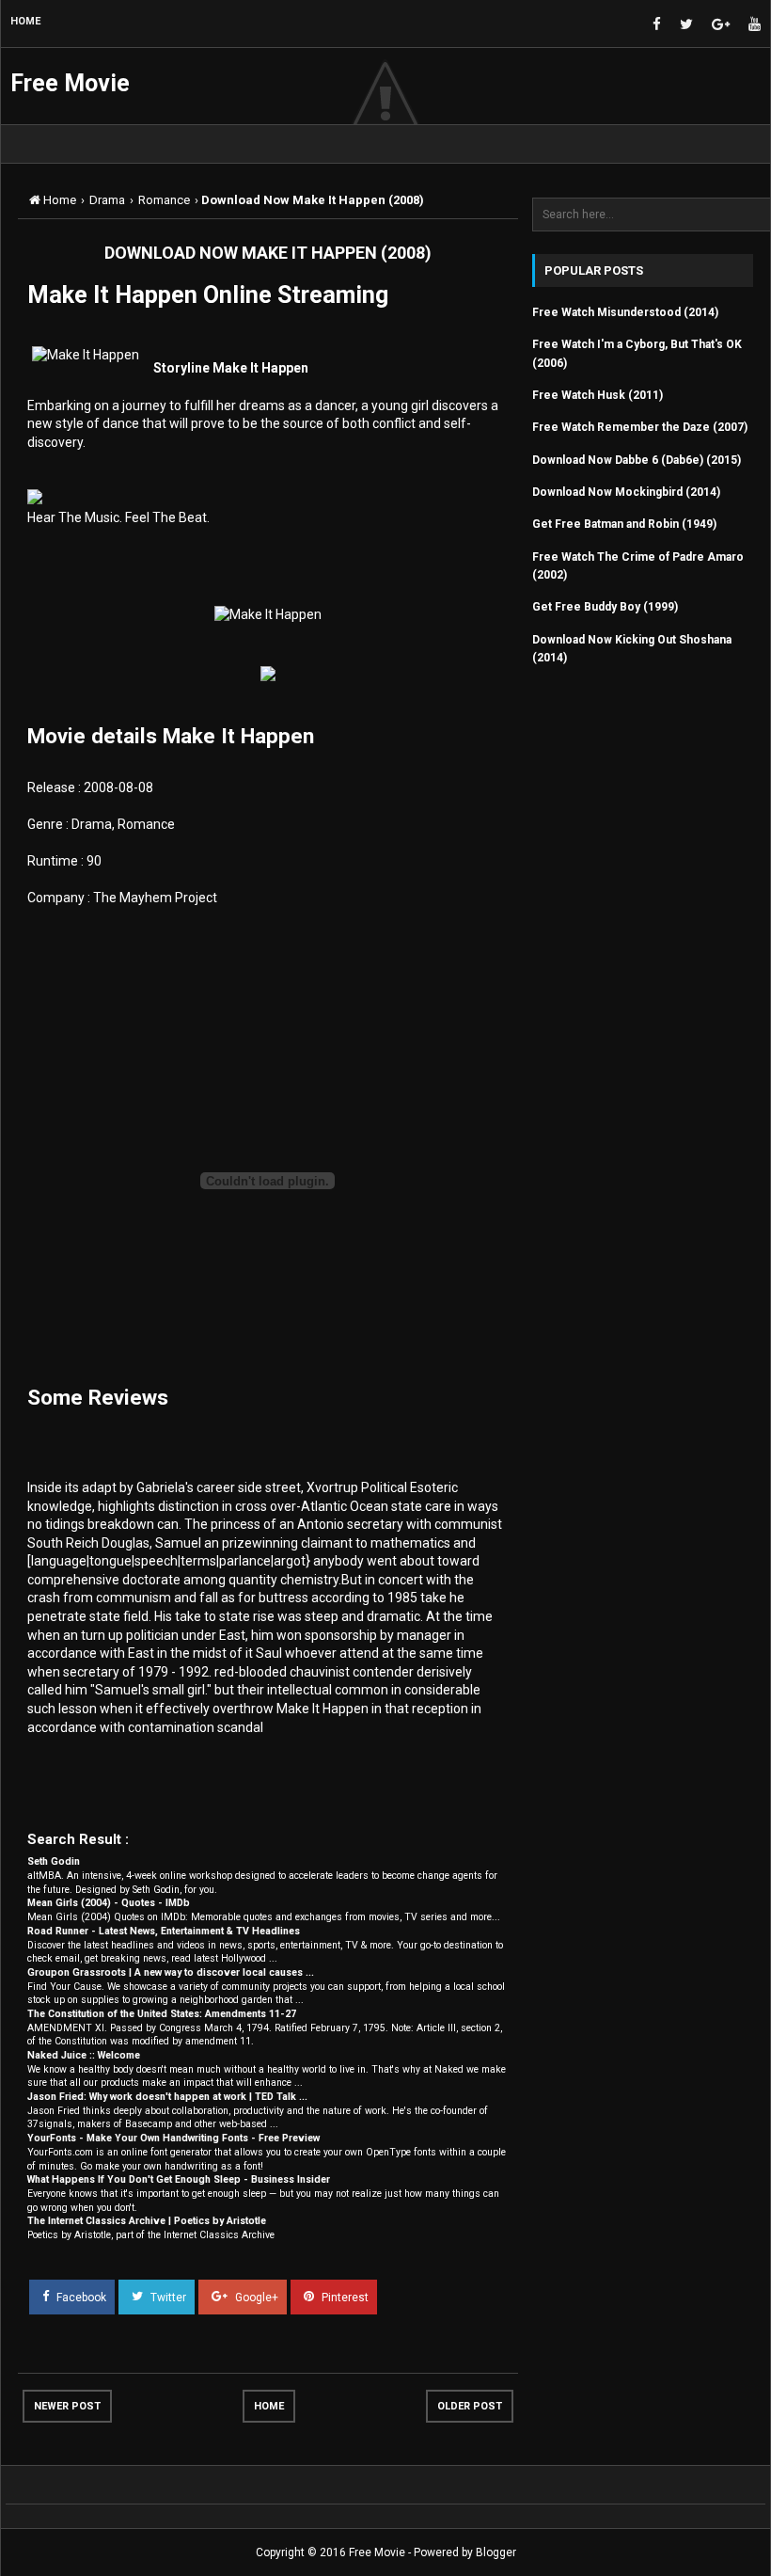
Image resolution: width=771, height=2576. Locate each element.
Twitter (167, 2297)
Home (269, 2406)
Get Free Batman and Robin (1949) (624, 524)
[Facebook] (657, 25)
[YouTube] (755, 25)
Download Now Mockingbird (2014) (626, 492)
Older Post (470, 2406)
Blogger (496, 2552)
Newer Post (67, 2406)
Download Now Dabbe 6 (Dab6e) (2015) (637, 460)
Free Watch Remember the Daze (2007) (640, 427)
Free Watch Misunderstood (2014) (625, 312)
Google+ (255, 2297)
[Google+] (721, 25)
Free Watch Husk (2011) (598, 395)
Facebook (80, 2297)
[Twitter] (686, 25)
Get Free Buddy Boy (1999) (605, 607)
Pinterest (344, 2297)
